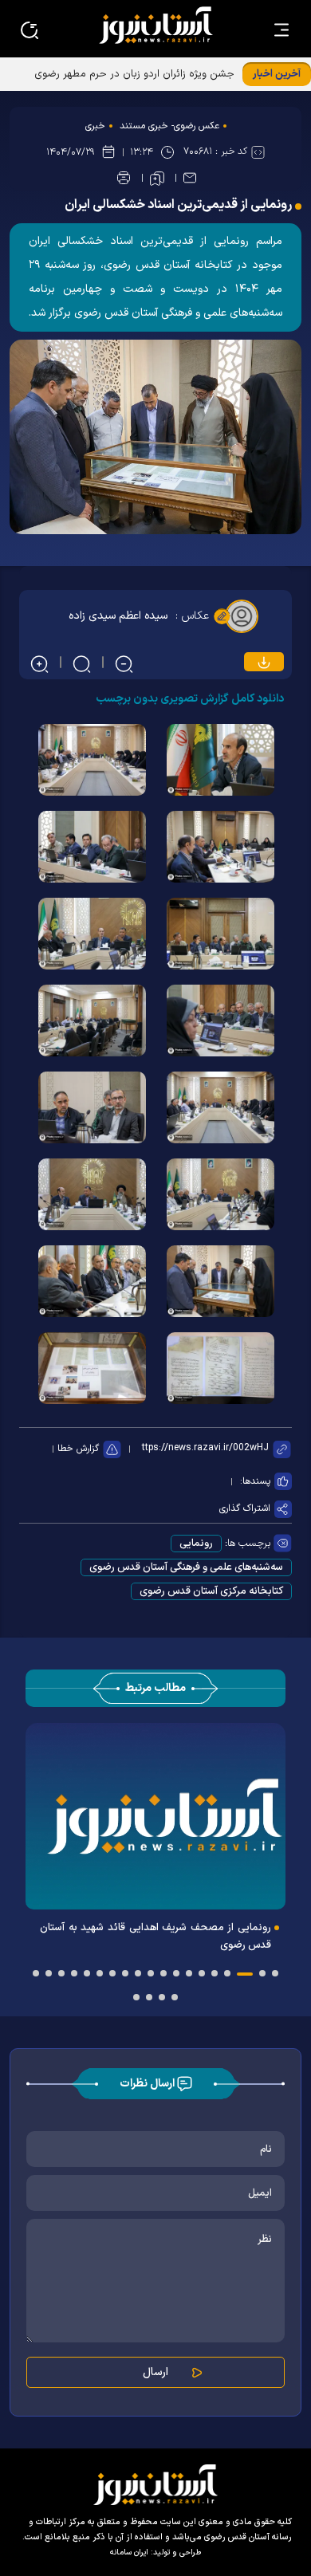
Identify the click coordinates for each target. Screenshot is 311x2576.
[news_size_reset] (81, 663)
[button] (275, 1973)
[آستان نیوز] (155, 25)
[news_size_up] (38, 663)
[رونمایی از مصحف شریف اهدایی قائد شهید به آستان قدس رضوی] (155, 1816)
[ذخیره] (157, 179)
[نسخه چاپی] (124, 178)
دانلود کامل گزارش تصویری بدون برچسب (190, 699)
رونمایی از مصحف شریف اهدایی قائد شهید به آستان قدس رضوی (155, 1937)
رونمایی (196, 1544)
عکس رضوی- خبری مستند (169, 126)
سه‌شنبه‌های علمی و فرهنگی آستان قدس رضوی (186, 1567)
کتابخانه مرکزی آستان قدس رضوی (211, 1591)
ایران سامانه (129, 2552)
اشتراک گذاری (245, 1508)
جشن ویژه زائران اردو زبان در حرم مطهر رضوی (134, 74)
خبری (95, 126)
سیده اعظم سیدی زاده (118, 616)
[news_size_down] (123, 663)
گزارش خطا (78, 1449)
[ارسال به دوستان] (190, 178)
